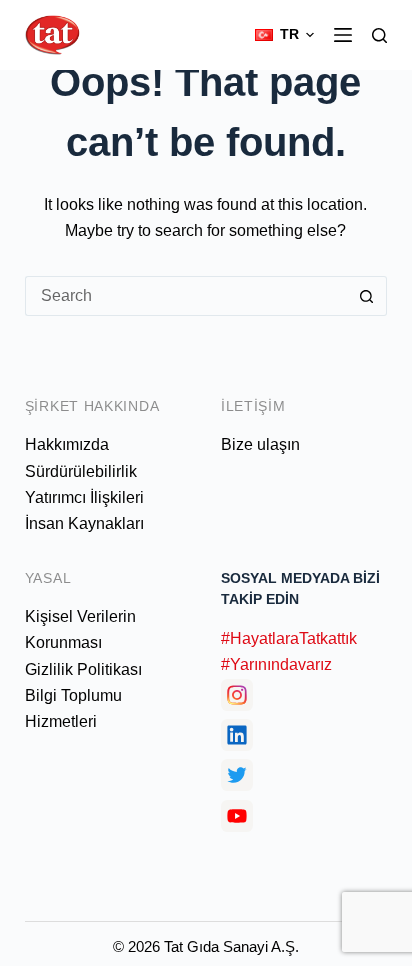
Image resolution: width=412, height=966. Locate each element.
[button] (284, 34)
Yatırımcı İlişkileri (84, 497)
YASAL (48, 578)
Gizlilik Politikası (83, 669)
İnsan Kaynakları (84, 523)
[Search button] (367, 296)
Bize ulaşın (260, 444)
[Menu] (343, 35)
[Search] (379, 35)
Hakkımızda (67, 444)
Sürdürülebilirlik (81, 471)
